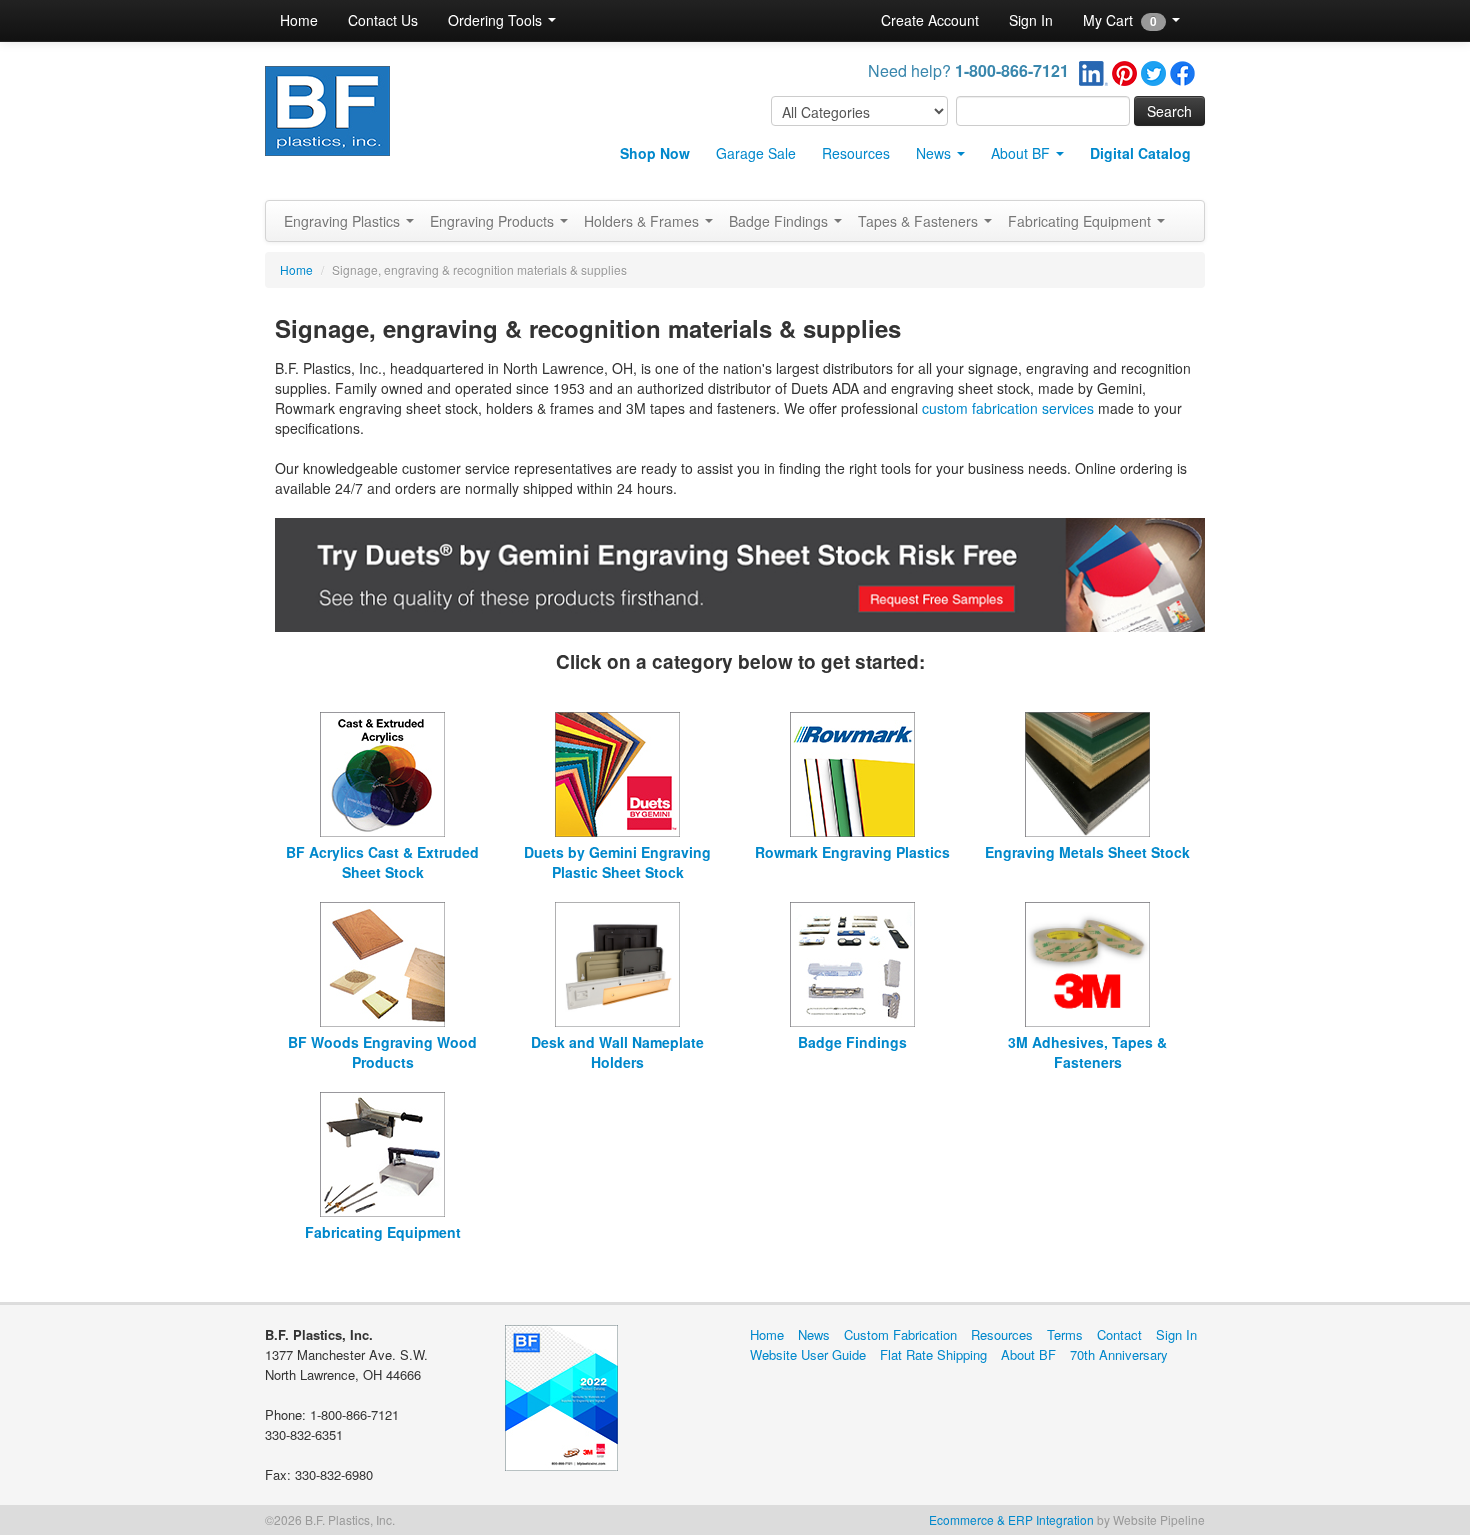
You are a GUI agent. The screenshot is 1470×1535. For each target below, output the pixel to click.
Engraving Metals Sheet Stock (1087, 852)
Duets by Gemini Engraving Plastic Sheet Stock (617, 862)
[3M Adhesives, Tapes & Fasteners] (1087, 962)
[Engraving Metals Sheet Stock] (1087, 772)
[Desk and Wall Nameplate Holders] (617, 962)
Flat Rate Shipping (933, 1354)
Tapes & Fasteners (920, 221)
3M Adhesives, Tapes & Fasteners (1087, 1052)
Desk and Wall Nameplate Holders (617, 1052)
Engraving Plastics (344, 221)
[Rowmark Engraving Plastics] (852, 772)
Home (299, 20)
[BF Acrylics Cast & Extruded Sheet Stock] (382, 772)
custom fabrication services (1008, 408)
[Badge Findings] (852, 962)
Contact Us (383, 20)
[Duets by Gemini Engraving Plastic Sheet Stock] (617, 772)
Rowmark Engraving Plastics (852, 852)
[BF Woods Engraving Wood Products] (382, 962)
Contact (1119, 1334)
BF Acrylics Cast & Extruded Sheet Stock (382, 862)
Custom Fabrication (900, 1334)
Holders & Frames (643, 221)
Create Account (930, 20)
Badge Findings (780, 221)
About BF (1022, 153)
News (935, 153)
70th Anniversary (1119, 1354)
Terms (1065, 1334)
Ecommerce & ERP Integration (1011, 1519)
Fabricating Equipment (1081, 221)
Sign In (1031, 20)
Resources (856, 153)
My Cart (1120, 20)
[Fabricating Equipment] (382, 1152)
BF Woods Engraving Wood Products (382, 1052)
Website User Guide (808, 1354)
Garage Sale (756, 153)
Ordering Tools (497, 20)
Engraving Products (494, 221)
